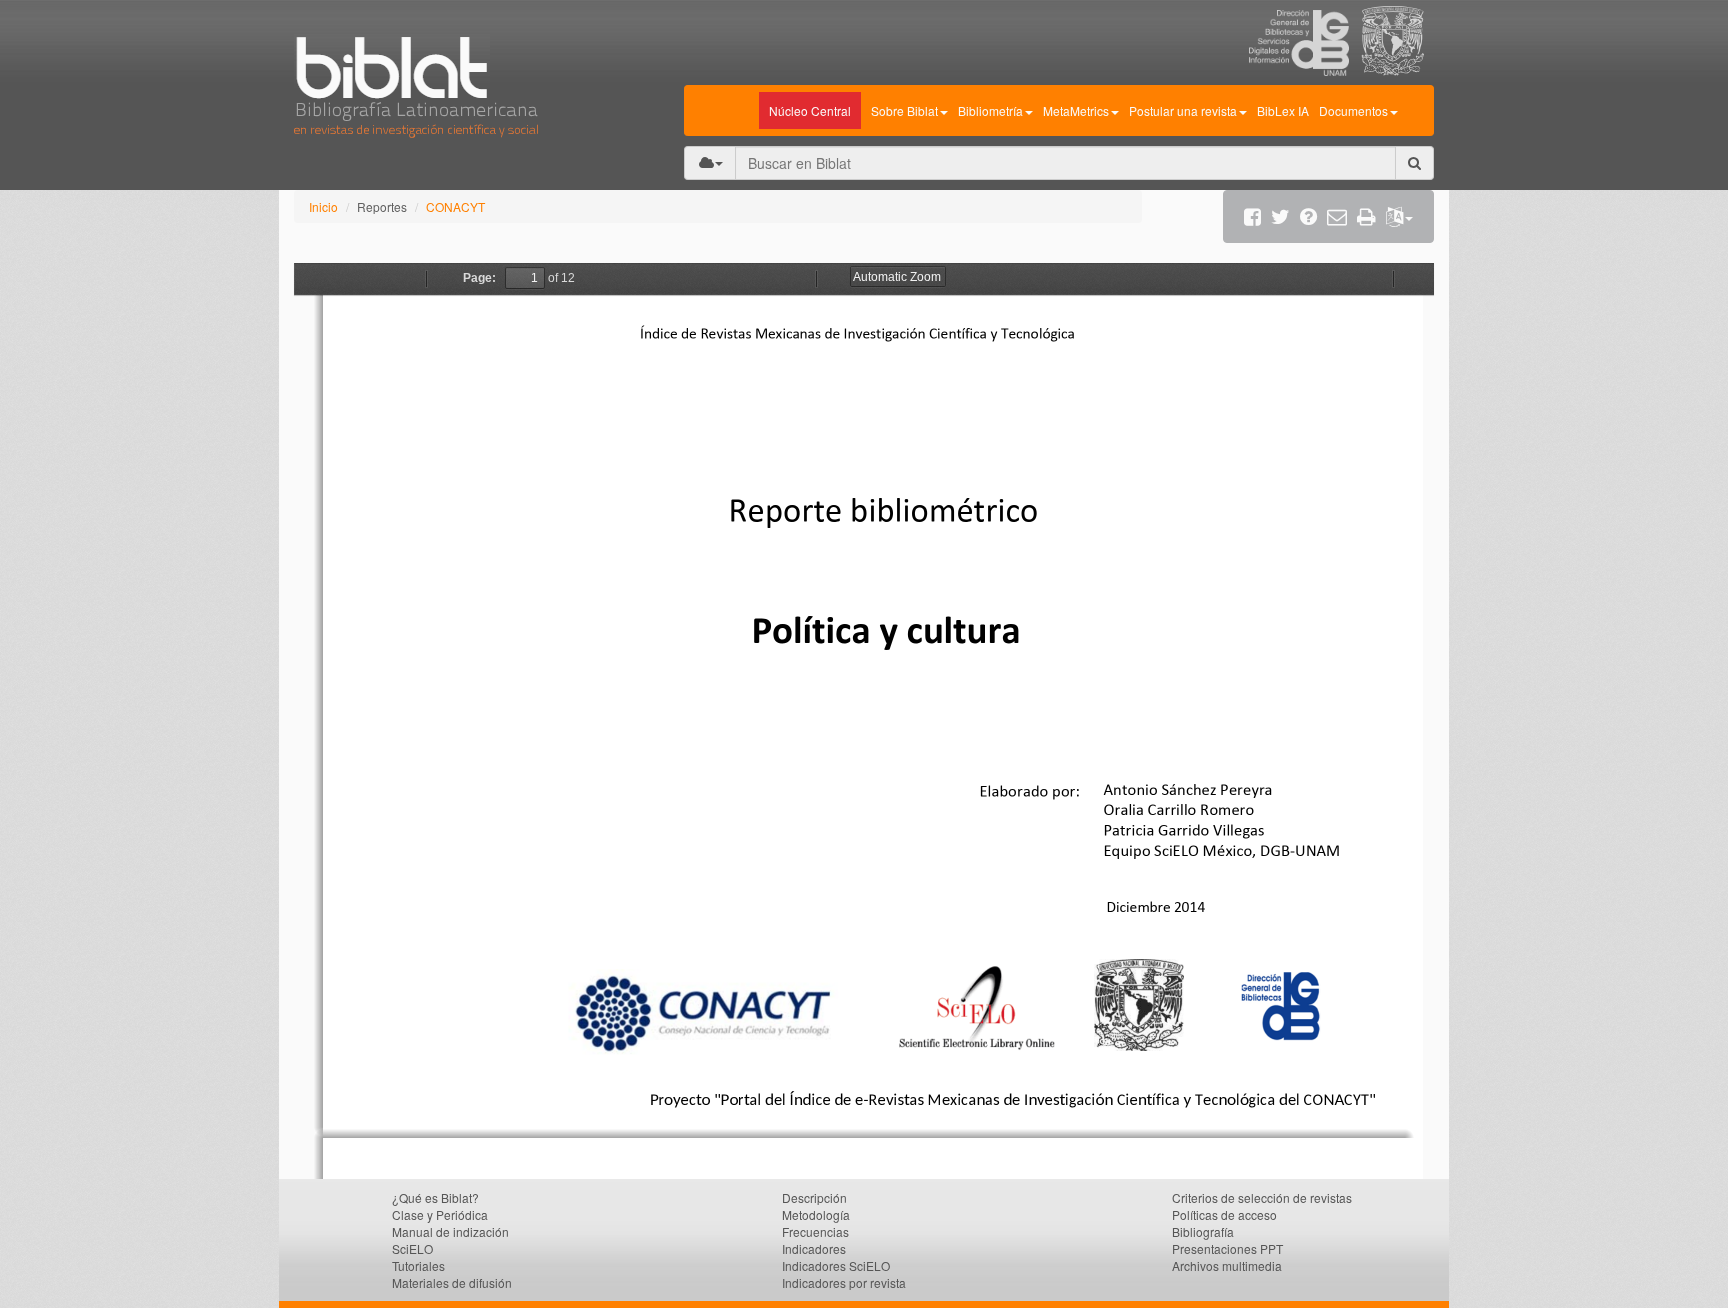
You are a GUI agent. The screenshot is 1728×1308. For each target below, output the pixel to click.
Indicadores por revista (844, 1282)
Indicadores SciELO (836, 1265)
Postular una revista (1183, 110)
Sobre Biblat (904, 110)
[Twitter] (1280, 216)
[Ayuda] (1308, 216)
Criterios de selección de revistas (1262, 1197)
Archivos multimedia (1227, 1265)
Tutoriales (418, 1265)
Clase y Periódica (440, 1214)
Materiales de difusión (452, 1282)
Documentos (1353, 110)
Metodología (816, 1214)
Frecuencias (815, 1231)
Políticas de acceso (1224, 1214)
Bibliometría (990, 110)
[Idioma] (1399, 216)
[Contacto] (1337, 216)
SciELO (412, 1248)
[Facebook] (1252, 216)
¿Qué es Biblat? (435, 1197)
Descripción (814, 1197)
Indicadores (814, 1248)
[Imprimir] (1366, 216)
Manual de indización (450, 1231)
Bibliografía (1203, 1231)
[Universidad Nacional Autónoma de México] (1398, 70)
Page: (479, 278)
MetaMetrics (1076, 110)
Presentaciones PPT (1227, 1248)
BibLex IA (1283, 110)
